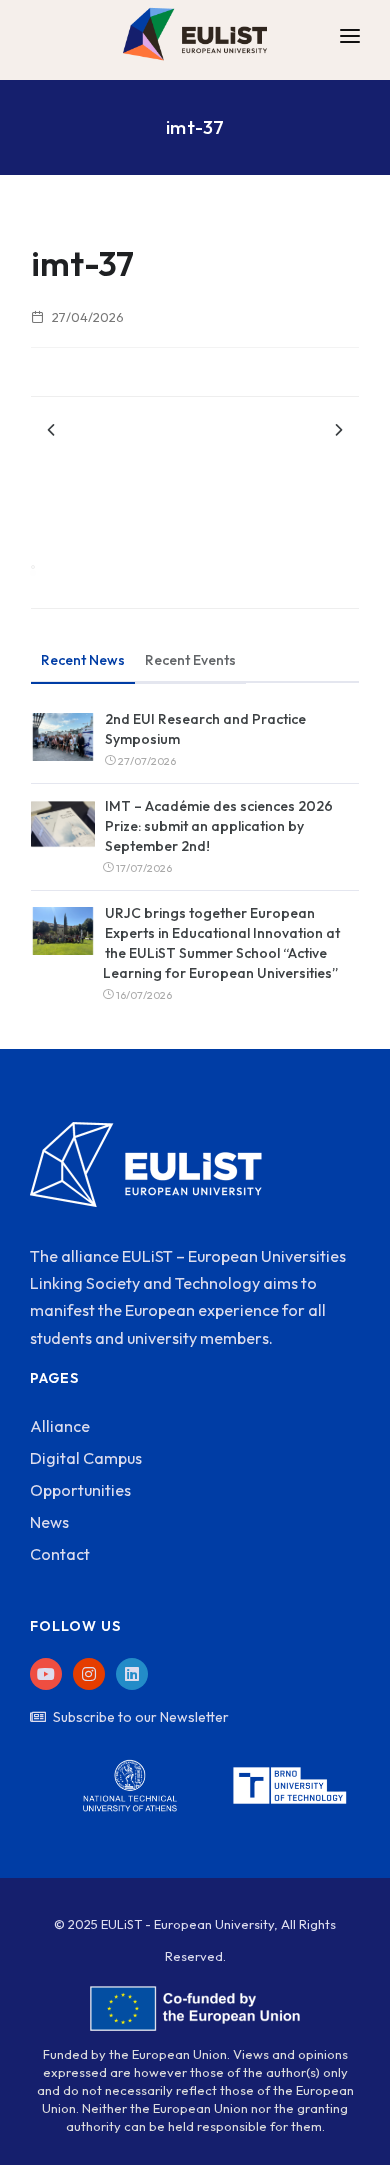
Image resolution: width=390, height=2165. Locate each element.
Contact (60, 1554)
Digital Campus (86, 1458)
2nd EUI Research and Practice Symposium (205, 729)
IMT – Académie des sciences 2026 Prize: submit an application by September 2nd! (219, 826)
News (49, 1522)
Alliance (60, 1426)
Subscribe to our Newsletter (141, 1717)
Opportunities (80, 1490)
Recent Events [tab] (190, 660)
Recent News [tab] (83, 660)
